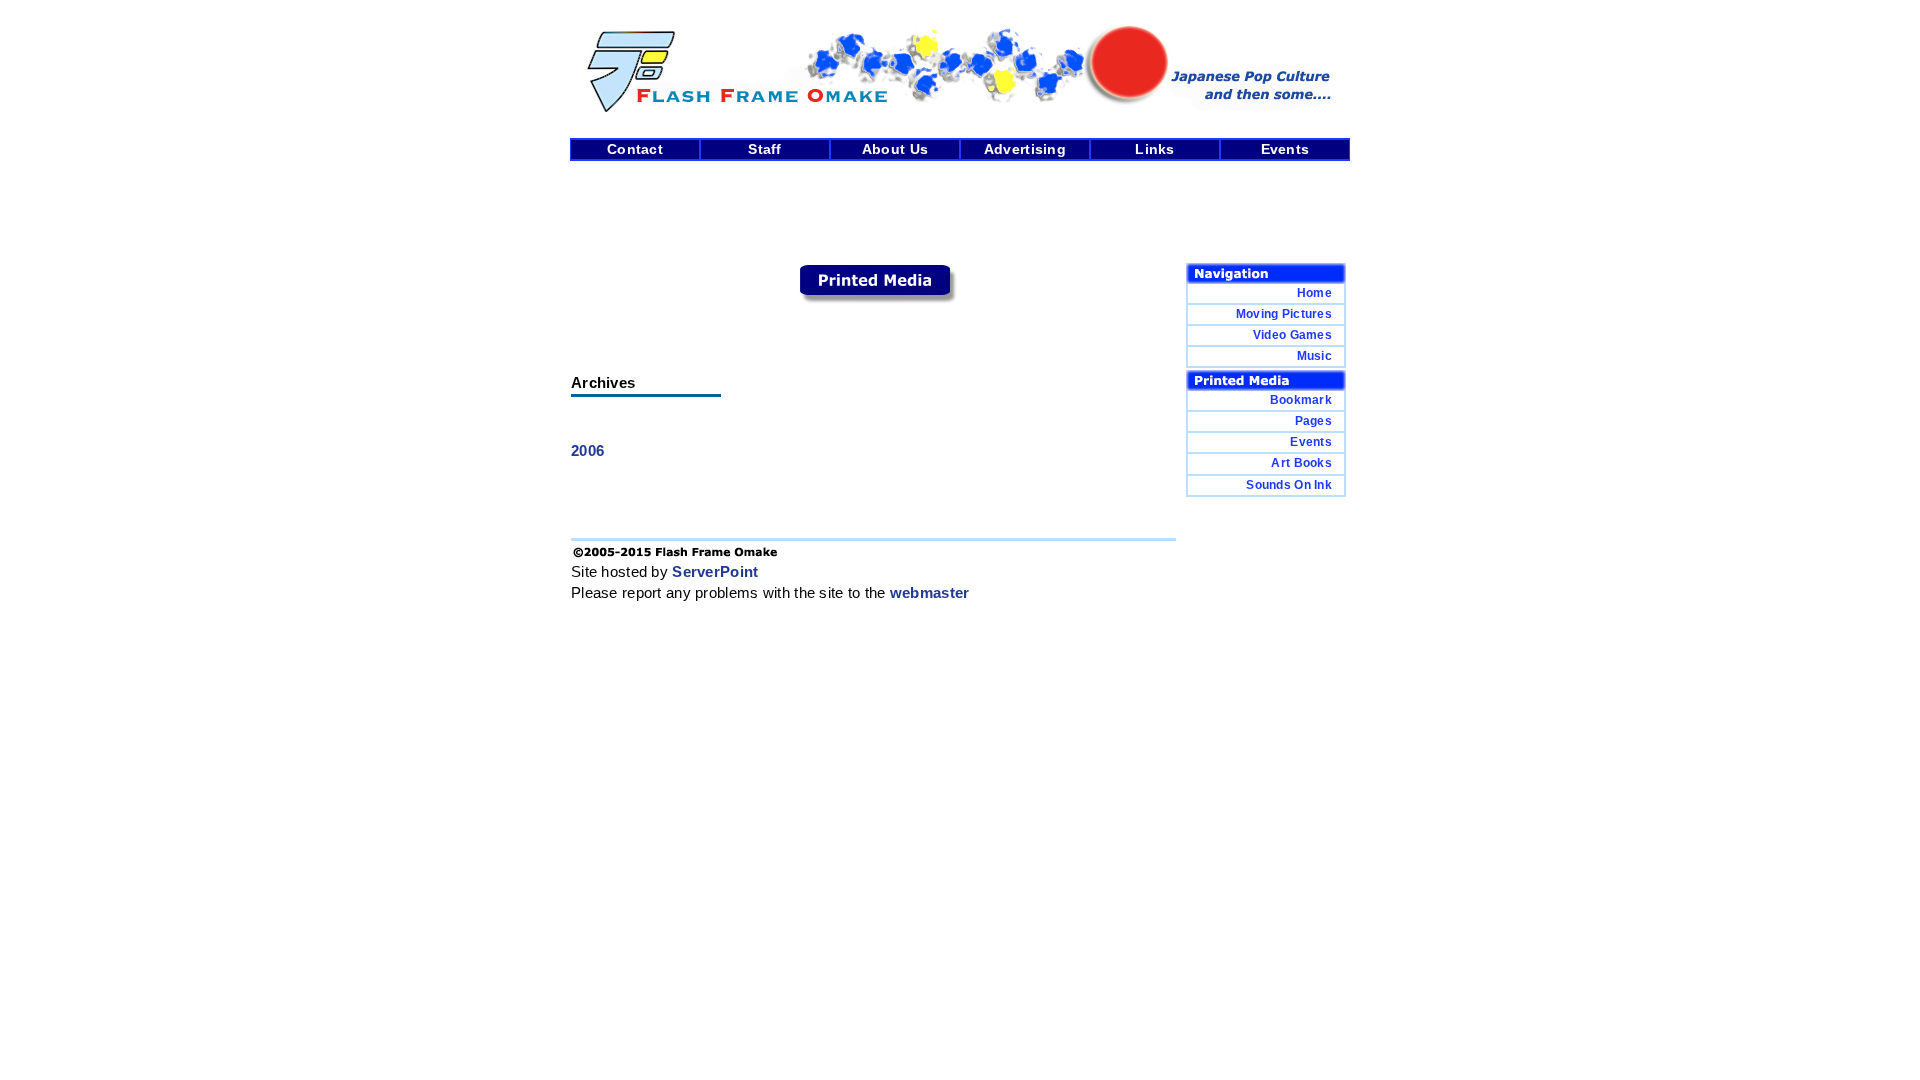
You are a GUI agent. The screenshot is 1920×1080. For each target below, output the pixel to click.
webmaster (930, 593)
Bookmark (1301, 400)
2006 (587, 451)
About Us (895, 149)
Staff (764, 149)
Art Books (1301, 463)
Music (1314, 356)
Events (1285, 149)
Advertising (1025, 149)
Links (1154, 149)
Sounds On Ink (1289, 485)
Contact (635, 149)
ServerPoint (715, 572)
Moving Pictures (1284, 314)
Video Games (1292, 335)
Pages (1313, 421)
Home (1314, 293)
